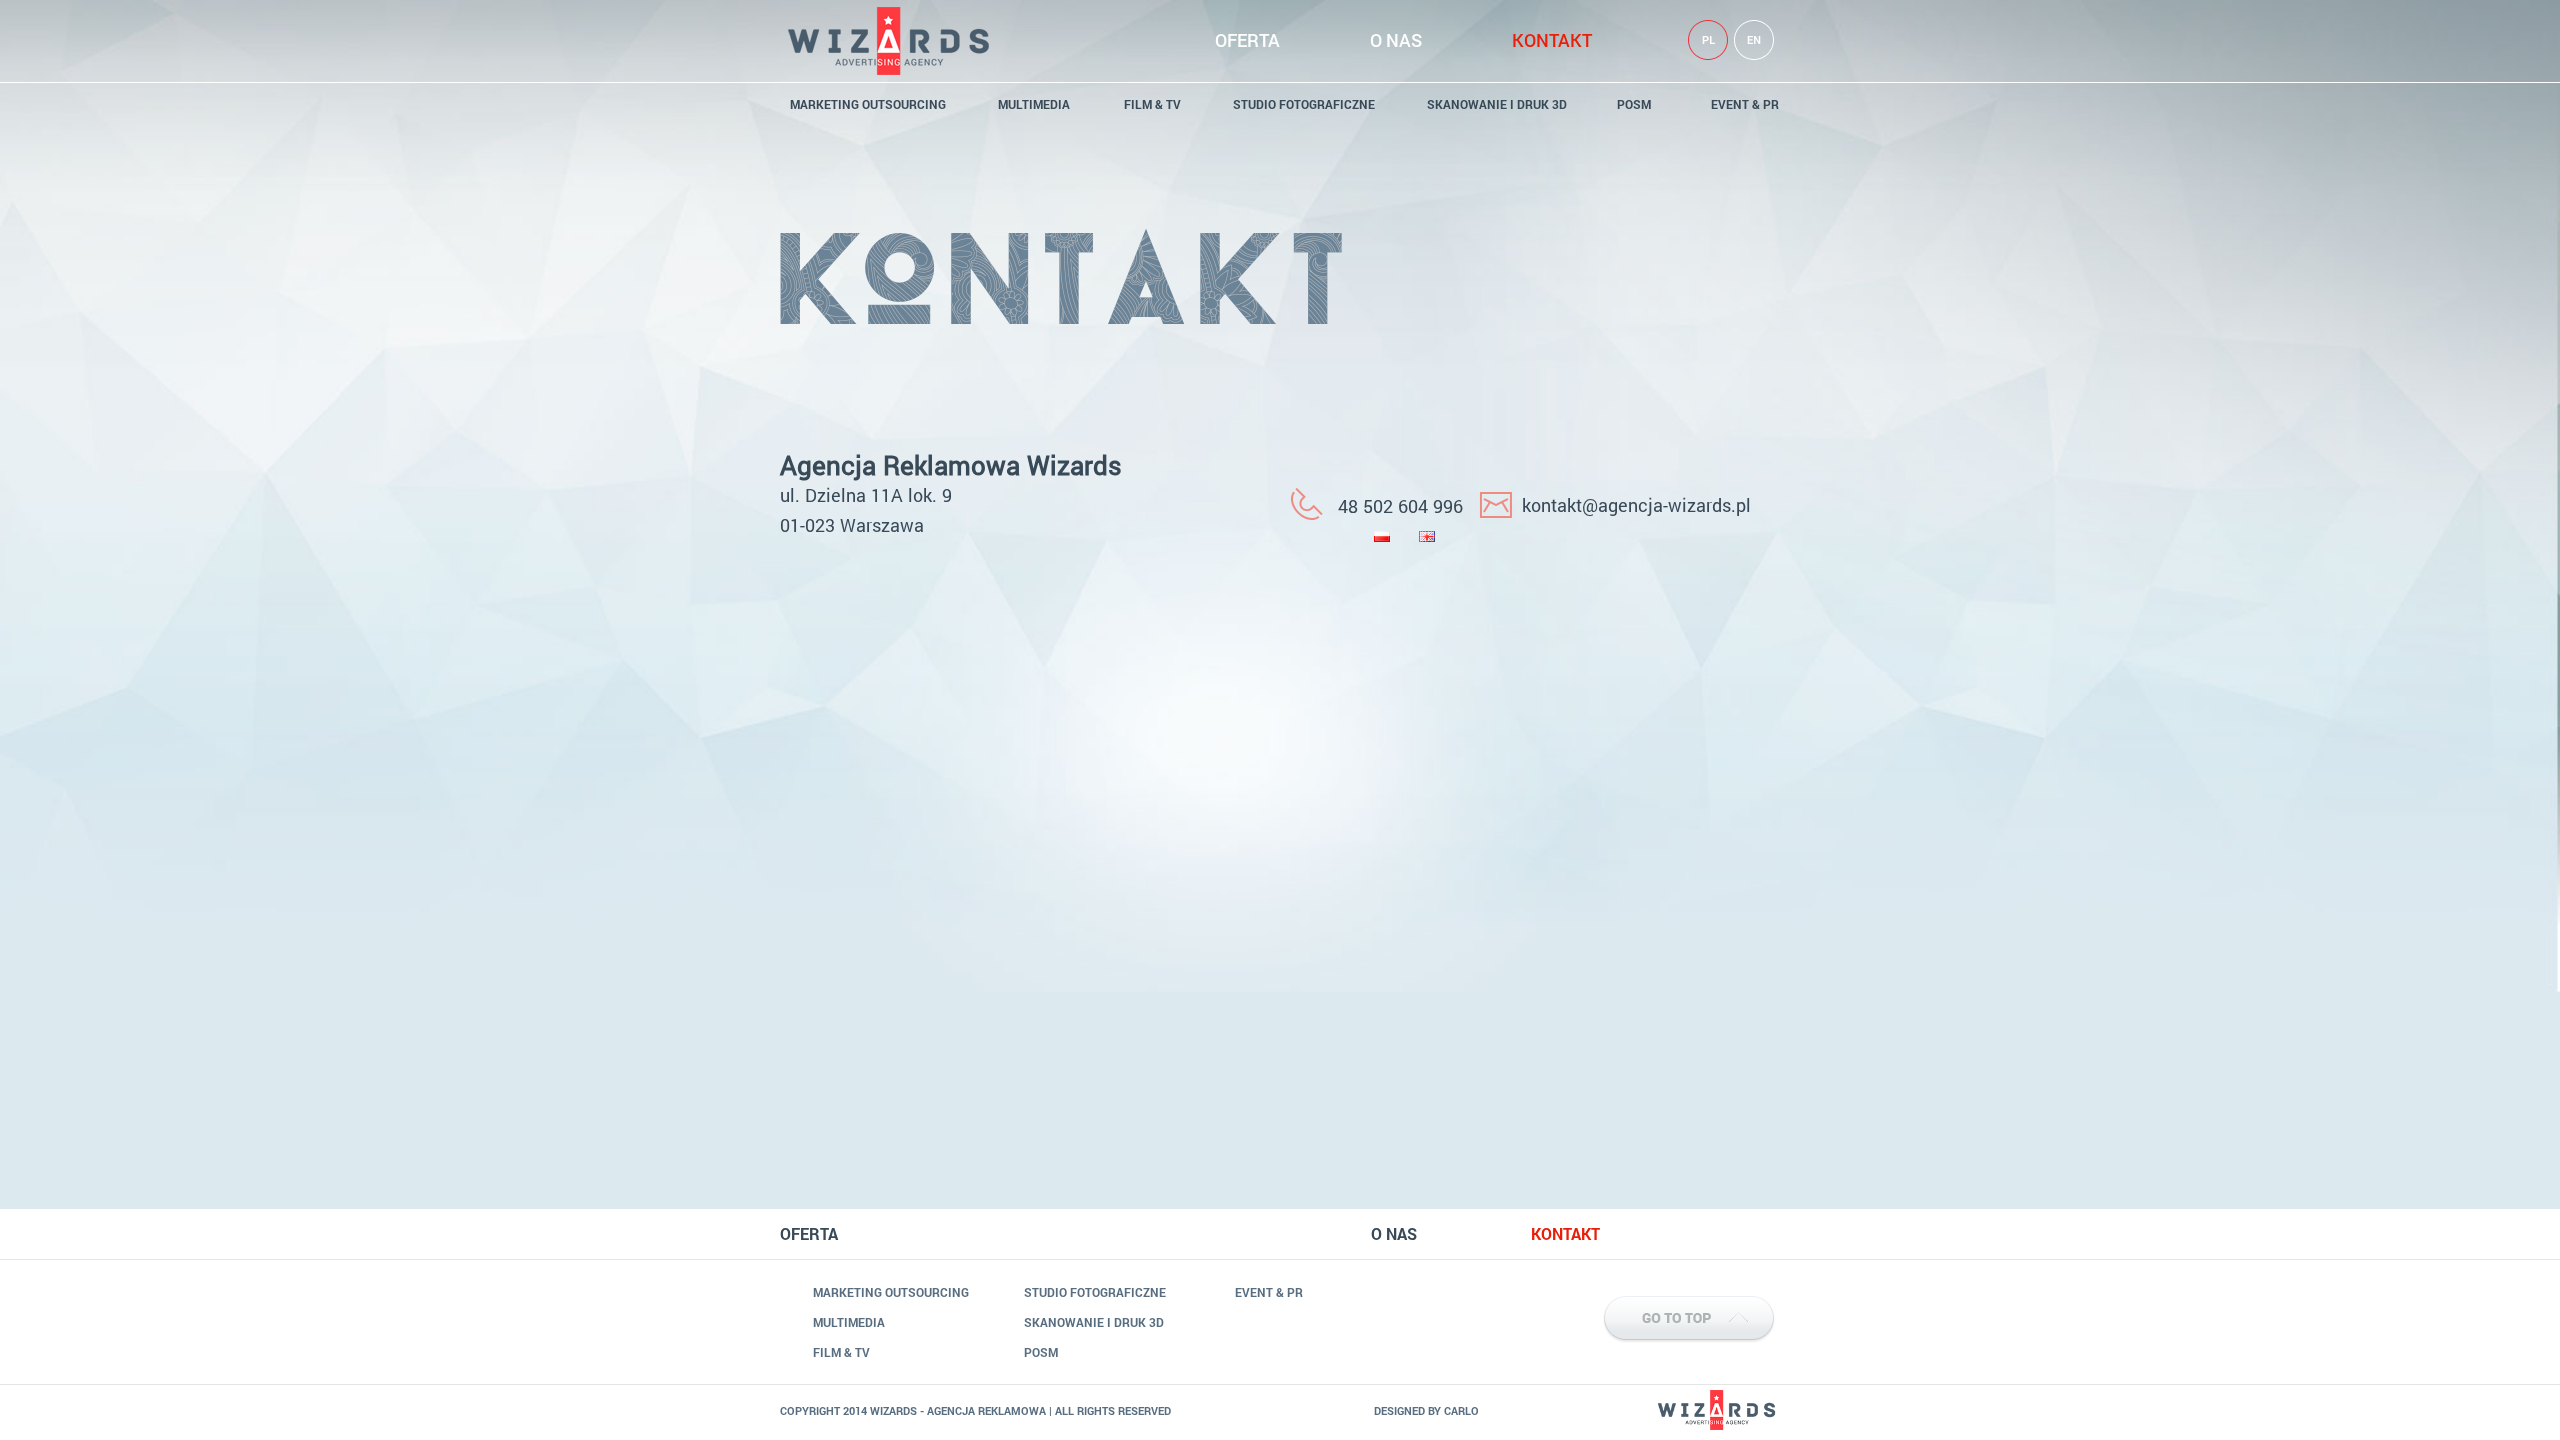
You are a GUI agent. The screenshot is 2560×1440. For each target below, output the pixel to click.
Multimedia (1034, 104)
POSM (1634, 104)
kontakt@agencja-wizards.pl (1636, 505)
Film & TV (1152, 104)
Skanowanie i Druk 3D (1497, 104)
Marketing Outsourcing (868, 104)
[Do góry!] (1630, 1290)
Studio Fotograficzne (1304, 104)
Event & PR (1745, 104)
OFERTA (1247, 40)
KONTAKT (1552, 40)
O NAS (1396, 40)
